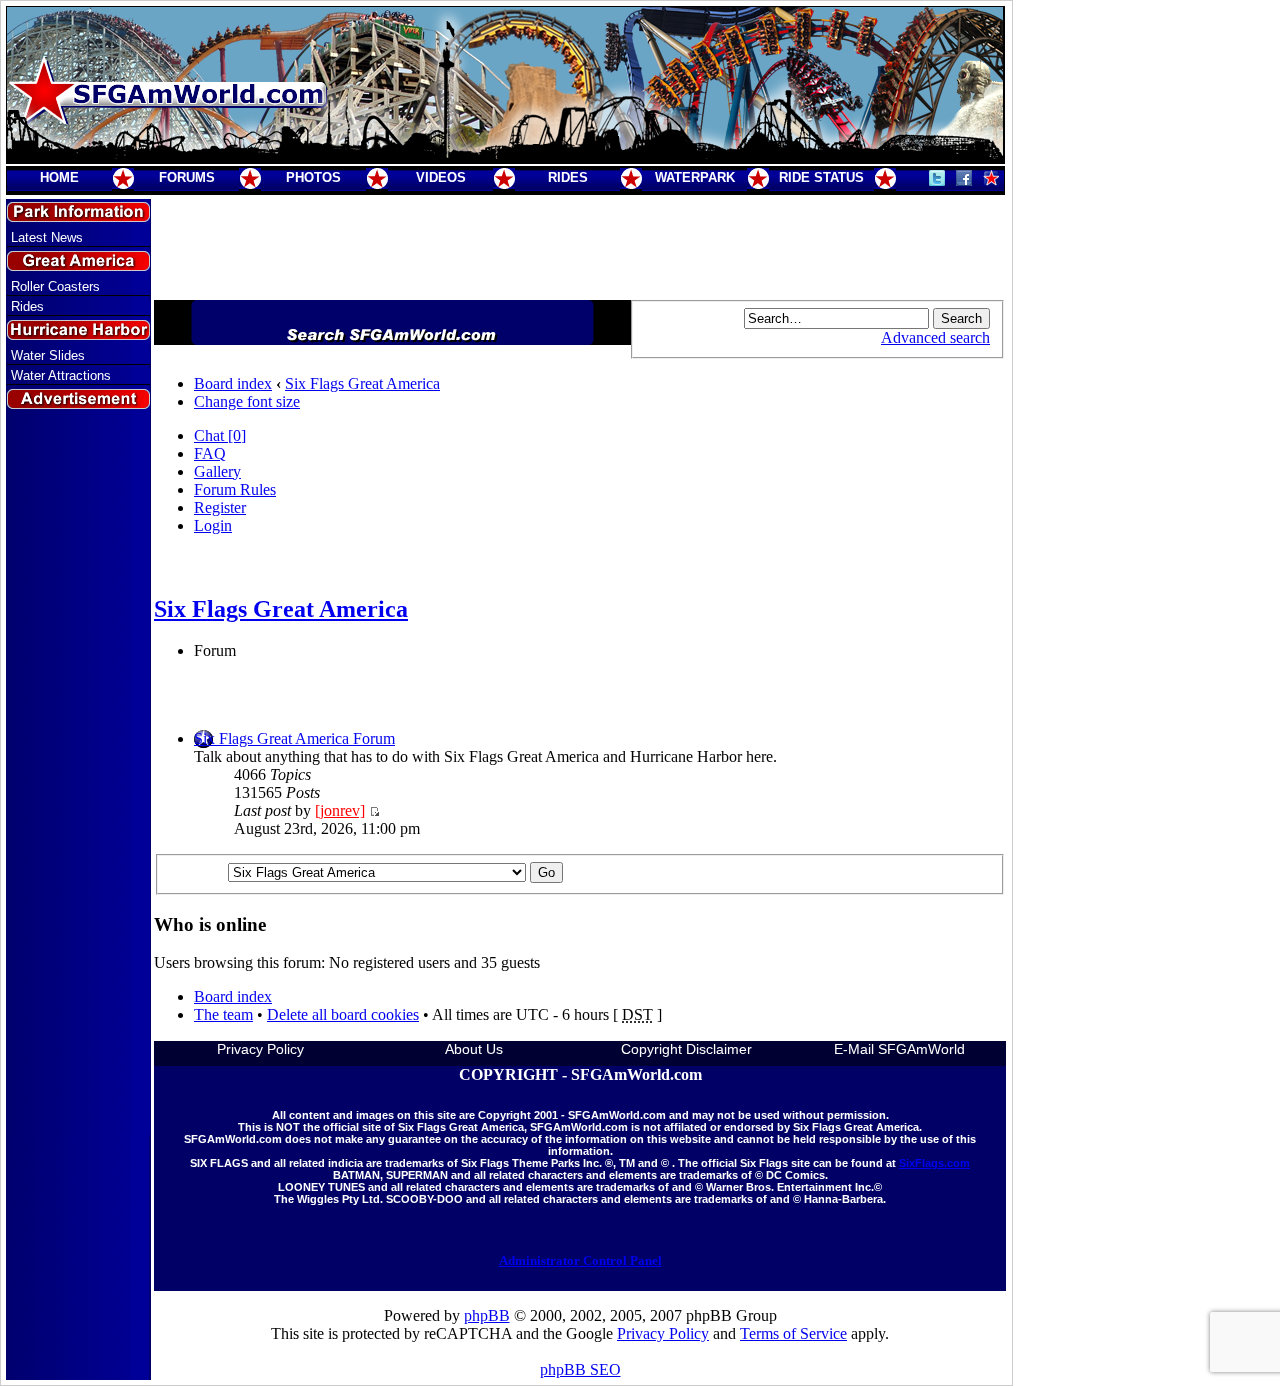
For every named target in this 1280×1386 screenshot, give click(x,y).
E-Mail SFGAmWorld (899, 1049)
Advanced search (935, 337)
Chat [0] (220, 435)
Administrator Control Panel (580, 1260)
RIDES (568, 177)
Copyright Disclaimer (686, 1049)
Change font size (247, 401)
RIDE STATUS (821, 177)
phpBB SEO (580, 1369)
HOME (59, 177)
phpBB (487, 1315)
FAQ (210, 453)
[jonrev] (340, 810)
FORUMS (187, 177)
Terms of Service (793, 1333)
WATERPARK (695, 177)
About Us (474, 1049)
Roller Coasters (55, 286)
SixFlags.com (934, 1163)
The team (223, 1014)
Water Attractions (61, 375)
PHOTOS (313, 177)
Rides (27, 306)
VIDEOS (441, 177)
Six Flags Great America (362, 383)
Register (220, 507)
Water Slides (48, 355)
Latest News (47, 237)
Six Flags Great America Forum (294, 738)
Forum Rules (235, 489)
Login (213, 525)
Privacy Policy (260, 1049)
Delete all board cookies (343, 1014)
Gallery (217, 471)
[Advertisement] (79, 773)
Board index (233, 383)
